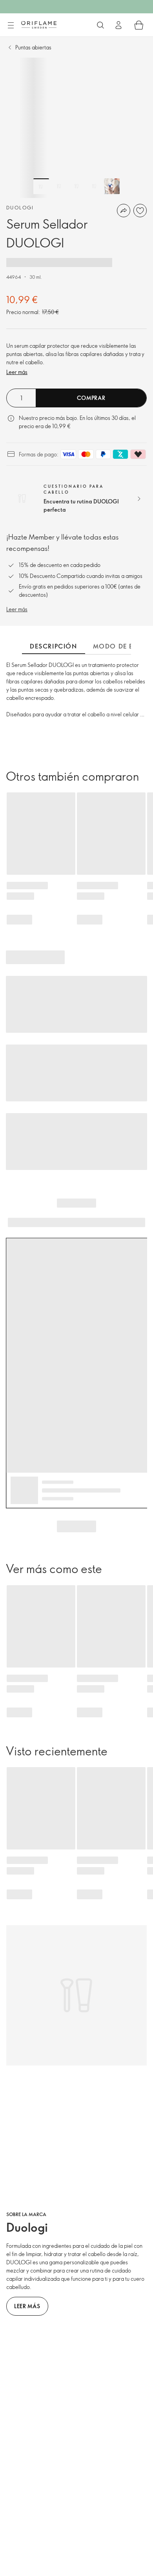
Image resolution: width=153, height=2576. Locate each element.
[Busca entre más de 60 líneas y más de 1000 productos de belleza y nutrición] (100, 25)
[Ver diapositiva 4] (94, 186)
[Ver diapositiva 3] (76, 186)
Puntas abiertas (33, 47)
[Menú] (11, 25)
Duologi (20, 207)
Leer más (17, 372)
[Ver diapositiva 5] (112, 186)
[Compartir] (124, 211)
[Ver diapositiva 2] (59, 186)
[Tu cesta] (139, 25)
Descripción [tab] (54, 646)
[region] (76, 128)
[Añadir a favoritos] (140, 211)
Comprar (91, 398)
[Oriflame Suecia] (39, 25)
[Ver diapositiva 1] (41, 186)
